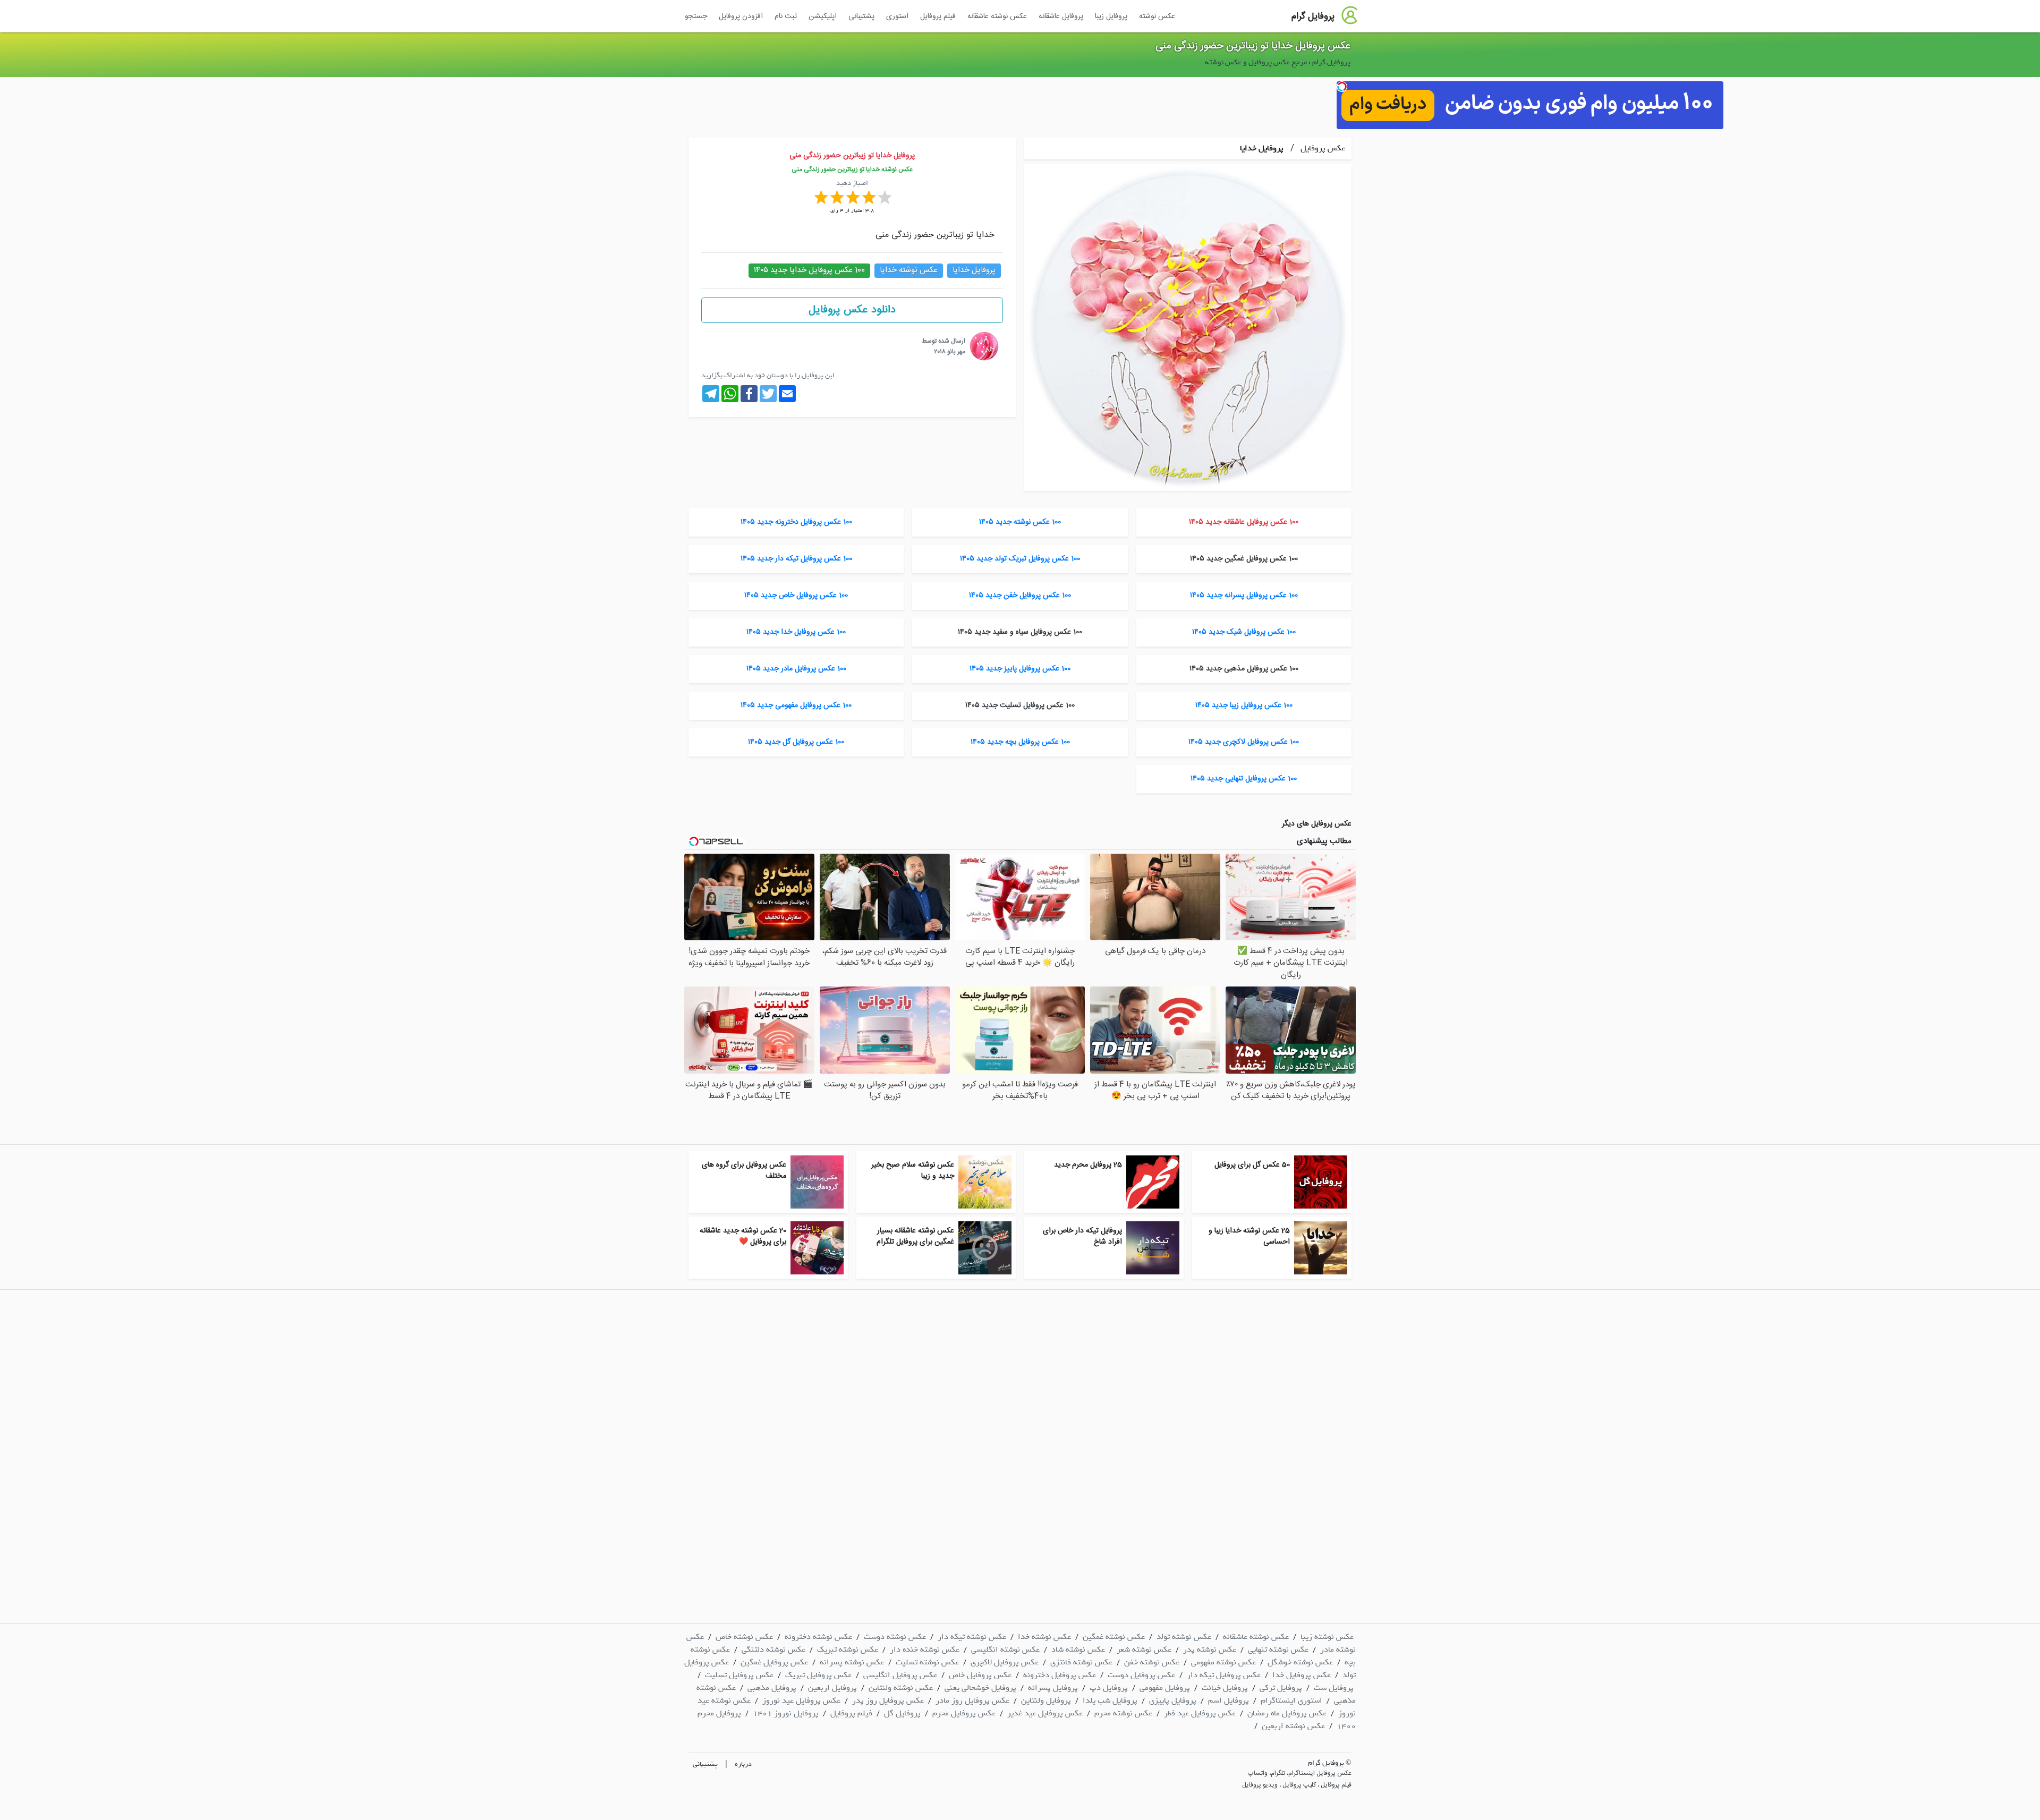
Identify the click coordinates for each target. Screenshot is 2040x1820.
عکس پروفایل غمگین (774, 1662)
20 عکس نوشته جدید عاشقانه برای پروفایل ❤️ (743, 1236)
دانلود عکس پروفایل (852, 310)
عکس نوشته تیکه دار (972, 1637)
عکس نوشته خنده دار (925, 1649)
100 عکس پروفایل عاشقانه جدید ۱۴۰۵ (1244, 522)
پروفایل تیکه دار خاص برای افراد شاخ (1082, 1236)
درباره (743, 1764)
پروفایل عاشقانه (1061, 16)
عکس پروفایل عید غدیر (1045, 1713)
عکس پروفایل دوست (1141, 1675)
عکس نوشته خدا (1044, 1637)
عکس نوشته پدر (1210, 1649)
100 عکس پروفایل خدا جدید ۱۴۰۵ (796, 632)
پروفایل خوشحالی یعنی (980, 1688)
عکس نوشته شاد (1078, 1649)
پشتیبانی (861, 16)
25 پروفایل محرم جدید (1088, 1165)
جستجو (696, 16)
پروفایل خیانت (1225, 1688)
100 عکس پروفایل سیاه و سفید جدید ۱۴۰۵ (1020, 632)
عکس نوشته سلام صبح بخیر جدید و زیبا (913, 1171)
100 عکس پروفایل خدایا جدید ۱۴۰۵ (809, 270)
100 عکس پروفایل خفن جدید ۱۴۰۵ (1020, 596)
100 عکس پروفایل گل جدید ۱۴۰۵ (796, 742)
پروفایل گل (902, 1713)
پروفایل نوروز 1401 (786, 1713)
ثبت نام (786, 16)
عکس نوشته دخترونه (818, 1637)
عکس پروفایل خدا (1302, 1675)
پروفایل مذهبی (772, 1688)
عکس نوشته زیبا (1327, 1637)
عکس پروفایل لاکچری (1005, 1662)
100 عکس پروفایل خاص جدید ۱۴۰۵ (796, 596)
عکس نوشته (1157, 16)
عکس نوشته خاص (744, 1637)
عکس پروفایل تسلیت (739, 1675)
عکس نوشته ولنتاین (901, 1688)
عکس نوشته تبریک (848, 1649)
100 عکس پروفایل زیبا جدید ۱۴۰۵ (1244, 705)
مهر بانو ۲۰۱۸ (950, 352)
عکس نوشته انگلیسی (1005, 1649)
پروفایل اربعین (832, 1688)
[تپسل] (1342, 87)
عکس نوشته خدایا (909, 270)
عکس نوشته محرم (1123, 1713)
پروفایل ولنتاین (1046, 1700)
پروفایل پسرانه (1053, 1688)
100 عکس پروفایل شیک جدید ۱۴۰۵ (1244, 632)
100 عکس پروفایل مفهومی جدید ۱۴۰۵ (796, 705)
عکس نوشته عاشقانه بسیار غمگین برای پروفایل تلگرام (915, 1236)
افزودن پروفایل (741, 16)
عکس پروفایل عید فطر (1200, 1713)
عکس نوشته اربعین (1293, 1726)
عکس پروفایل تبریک (818, 1675)
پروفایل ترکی (1281, 1688)
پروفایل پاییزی (1173, 1700)
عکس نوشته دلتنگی (773, 1649)
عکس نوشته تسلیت (927, 1662)
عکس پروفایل (1322, 148)
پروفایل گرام (1313, 16)
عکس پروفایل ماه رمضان (1287, 1713)
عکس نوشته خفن (1152, 1662)
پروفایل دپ (1109, 1688)
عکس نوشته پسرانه (852, 1662)
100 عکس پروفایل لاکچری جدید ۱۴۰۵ (1244, 742)
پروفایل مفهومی (1165, 1688)
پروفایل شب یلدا (1110, 1700)
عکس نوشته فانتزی (1081, 1662)
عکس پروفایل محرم (964, 1713)
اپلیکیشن (823, 16)
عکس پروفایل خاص (980, 1675)
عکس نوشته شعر (1144, 1649)
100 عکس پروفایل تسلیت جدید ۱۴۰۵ (1020, 705)
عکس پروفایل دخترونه (1060, 1675)
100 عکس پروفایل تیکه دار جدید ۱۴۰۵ (796, 559)
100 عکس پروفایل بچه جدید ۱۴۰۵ (1020, 742)
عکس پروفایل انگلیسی (900, 1675)
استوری (897, 16)
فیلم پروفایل (938, 16)
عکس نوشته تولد (1184, 1637)
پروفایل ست (1334, 1688)
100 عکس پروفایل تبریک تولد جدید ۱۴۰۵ (1020, 559)
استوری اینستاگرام (1291, 1700)
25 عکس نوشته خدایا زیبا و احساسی (1249, 1236)
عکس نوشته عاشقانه (997, 16)
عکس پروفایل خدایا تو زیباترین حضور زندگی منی (1253, 46)
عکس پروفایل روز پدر (888, 1700)
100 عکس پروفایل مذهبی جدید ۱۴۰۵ (1244, 669)
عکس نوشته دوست (895, 1637)
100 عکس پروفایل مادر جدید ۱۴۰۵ (796, 669)
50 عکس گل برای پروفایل (1252, 1165)
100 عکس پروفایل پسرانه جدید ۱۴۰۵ (1244, 596)
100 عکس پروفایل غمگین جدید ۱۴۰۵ (1244, 559)
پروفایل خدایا (1262, 148)
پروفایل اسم (1229, 1700)
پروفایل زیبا (1111, 16)
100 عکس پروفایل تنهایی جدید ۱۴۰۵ (1244, 779)
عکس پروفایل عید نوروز (801, 1700)
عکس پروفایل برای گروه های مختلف (744, 1171)
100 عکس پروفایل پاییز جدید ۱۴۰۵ (1020, 669)
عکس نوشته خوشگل (1300, 1662)
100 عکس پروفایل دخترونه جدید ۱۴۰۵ (796, 522)
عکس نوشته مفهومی (1223, 1662)
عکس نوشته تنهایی (1278, 1649)
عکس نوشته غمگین (1114, 1637)
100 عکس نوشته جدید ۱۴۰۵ (1020, 522)
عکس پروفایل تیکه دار (1224, 1675)
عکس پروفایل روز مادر (972, 1700)
